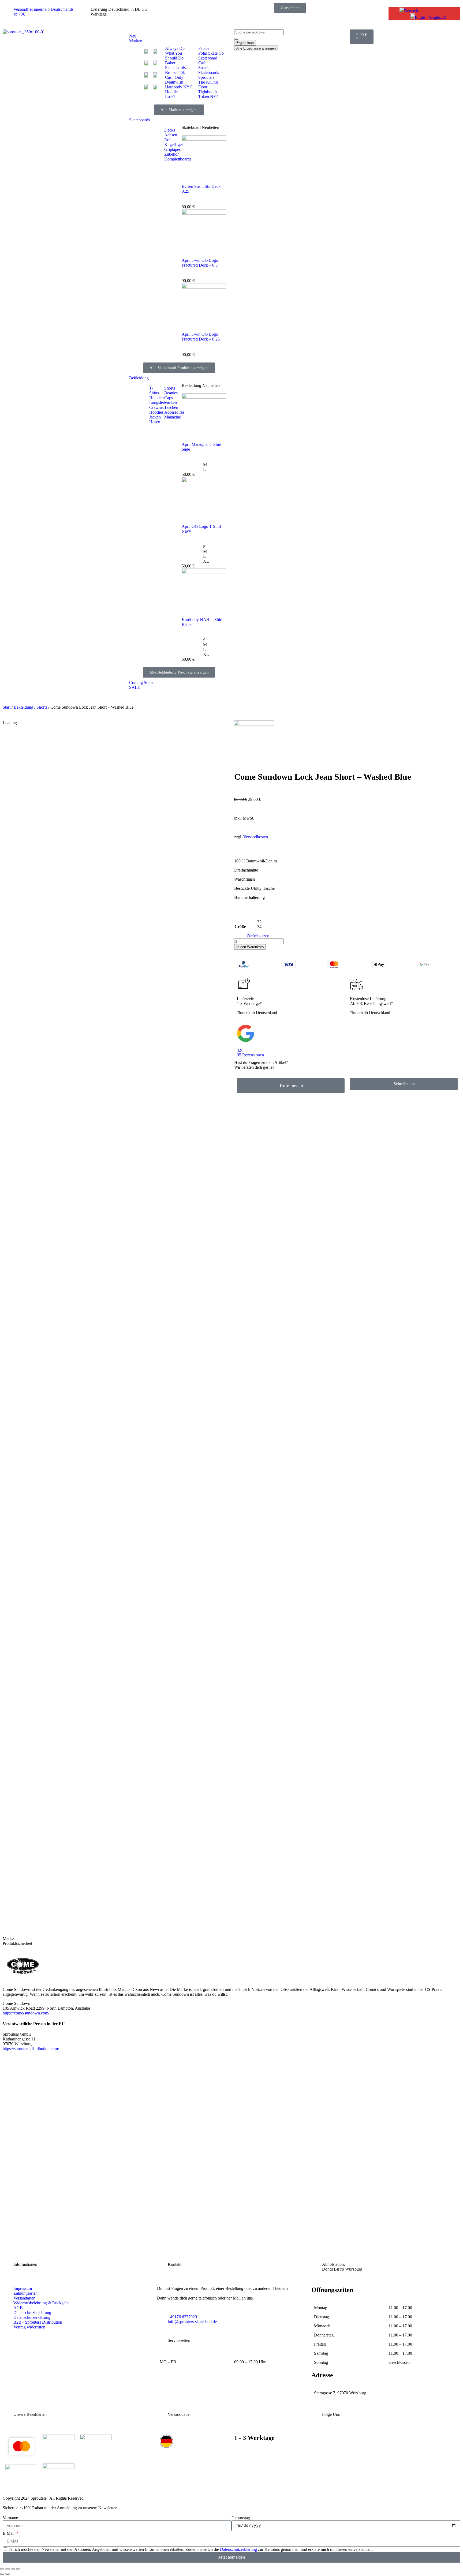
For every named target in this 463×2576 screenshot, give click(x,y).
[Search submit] (236, 39)
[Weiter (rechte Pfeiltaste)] (8, 2574)
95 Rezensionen (250, 1055)
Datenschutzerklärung (238, 2549)
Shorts (42, 707)
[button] (409, 11)
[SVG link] (347, 1034)
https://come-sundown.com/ (26, 2013)
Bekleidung (23, 707)
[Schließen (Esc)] (18, 2569)
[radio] (215, 465)
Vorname (10, 2518)
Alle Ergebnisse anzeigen (256, 48)
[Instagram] (318, 2439)
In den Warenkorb (250, 947)
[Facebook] (368, 2439)
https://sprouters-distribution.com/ (31, 2049)
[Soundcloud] (417, 2439)
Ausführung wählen (30, 2224)
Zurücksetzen (258, 936)
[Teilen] (13, 2569)
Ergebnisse (245, 43)
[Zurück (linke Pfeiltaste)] (2, 2574)
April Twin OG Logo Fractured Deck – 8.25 (201, 337)
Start (7, 707)
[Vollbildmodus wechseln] (8, 2569)
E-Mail (9, 2533)
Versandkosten (256, 837)
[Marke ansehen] (254, 724)
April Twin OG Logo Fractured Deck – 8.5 (200, 263)
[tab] (37, 1939)
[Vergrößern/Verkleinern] (2, 2569)
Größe (240, 927)
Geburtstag (241, 2518)
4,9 (240, 1050)
